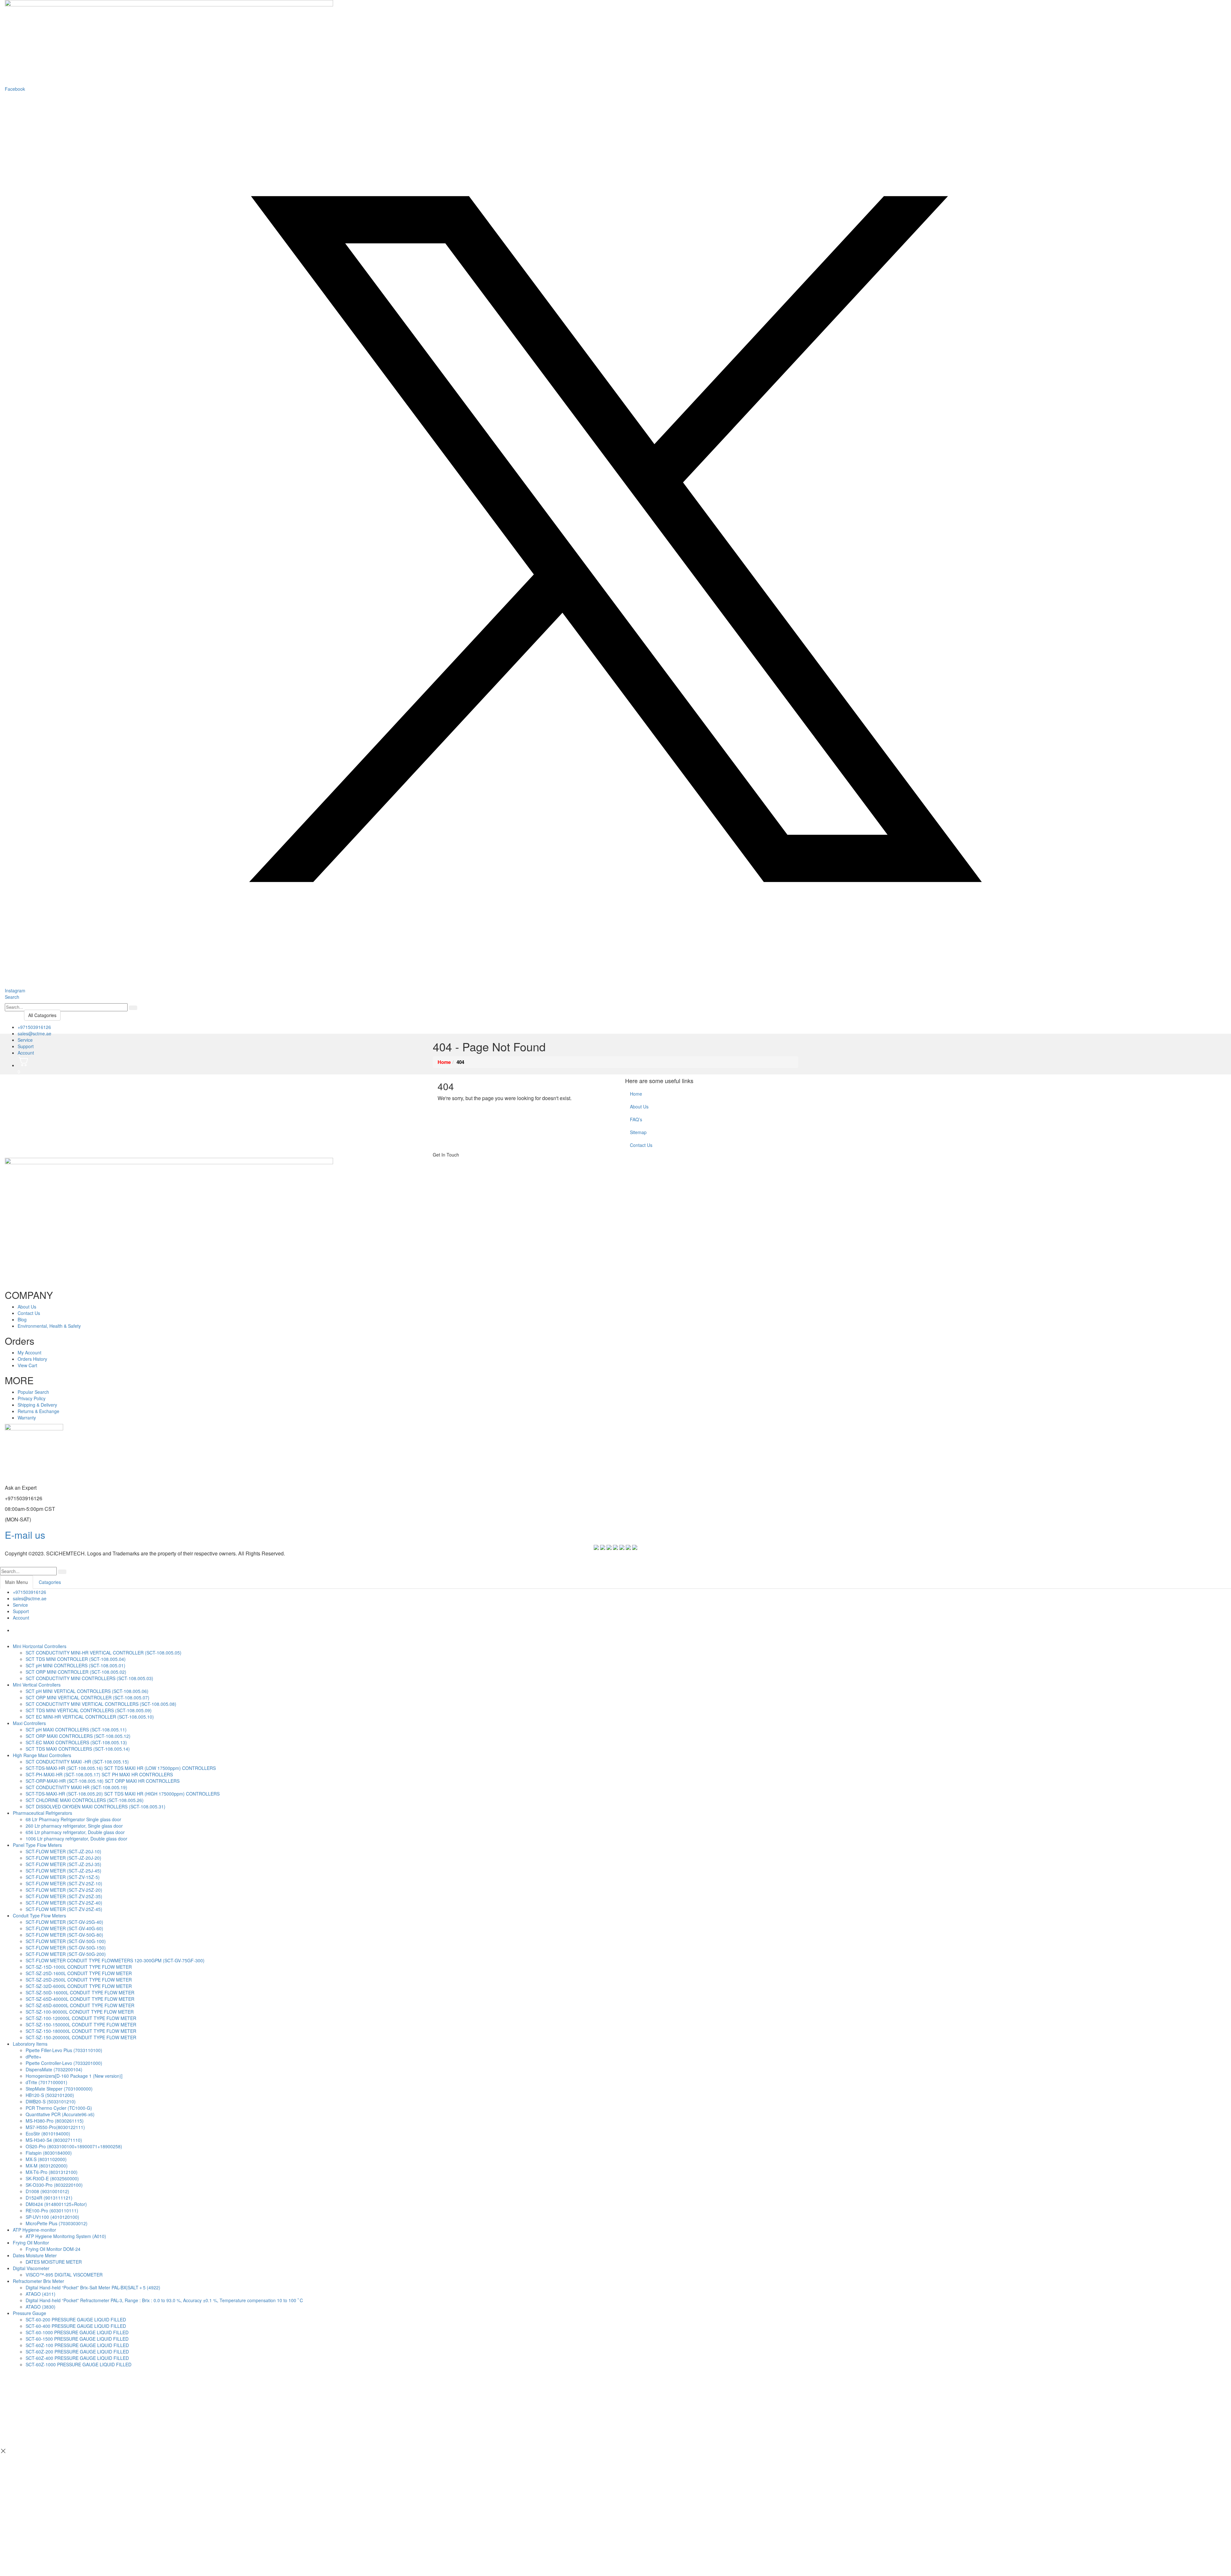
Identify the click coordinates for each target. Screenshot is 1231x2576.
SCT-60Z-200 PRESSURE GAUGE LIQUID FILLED (77, 2352)
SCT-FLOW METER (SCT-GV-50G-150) (66, 1948)
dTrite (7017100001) (46, 2082)
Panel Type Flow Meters (37, 1845)
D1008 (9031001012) (47, 2191)
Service (25, 1040)
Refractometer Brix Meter (38, 2281)
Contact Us (641, 1145)
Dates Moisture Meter (35, 2255)
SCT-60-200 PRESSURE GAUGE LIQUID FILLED (76, 2319)
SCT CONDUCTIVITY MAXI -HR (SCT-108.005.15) (77, 1762)
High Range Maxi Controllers (42, 1755)
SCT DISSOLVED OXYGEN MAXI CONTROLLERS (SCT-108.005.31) (96, 1806)
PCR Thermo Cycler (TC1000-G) (59, 2108)
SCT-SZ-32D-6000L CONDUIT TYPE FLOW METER (79, 1986)
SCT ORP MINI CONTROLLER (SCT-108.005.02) (76, 1672)
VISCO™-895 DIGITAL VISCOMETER (64, 2275)
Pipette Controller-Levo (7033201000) (64, 2063)
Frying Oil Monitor (31, 2243)
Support (26, 1046)
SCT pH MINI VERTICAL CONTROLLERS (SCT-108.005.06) (87, 1691)
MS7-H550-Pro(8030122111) (55, 2127)
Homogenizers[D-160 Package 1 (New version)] (74, 2076)
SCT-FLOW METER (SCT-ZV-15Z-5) (63, 1877)
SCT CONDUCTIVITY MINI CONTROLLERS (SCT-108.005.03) (89, 1678)
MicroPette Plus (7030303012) (57, 2223)
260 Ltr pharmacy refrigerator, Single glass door (74, 1826)
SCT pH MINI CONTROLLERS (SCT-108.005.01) (75, 1665)
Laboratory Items (30, 2044)
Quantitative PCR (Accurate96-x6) (60, 2114)
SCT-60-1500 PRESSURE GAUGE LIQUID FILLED (77, 2339)
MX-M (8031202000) (47, 2166)
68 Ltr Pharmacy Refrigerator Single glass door (73, 1819)
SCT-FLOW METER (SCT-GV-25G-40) (64, 1922)
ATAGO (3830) (41, 2307)
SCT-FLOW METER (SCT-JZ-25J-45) (63, 1871)
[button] (12, 997)
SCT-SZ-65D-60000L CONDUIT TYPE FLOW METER (80, 2005)
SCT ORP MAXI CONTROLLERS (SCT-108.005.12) (78, 1736)
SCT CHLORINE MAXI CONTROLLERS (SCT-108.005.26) (85, 1800)
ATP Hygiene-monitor (34, 2230)
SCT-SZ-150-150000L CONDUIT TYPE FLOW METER (81, 2025)
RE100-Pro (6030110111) (52, 2210)
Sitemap (638, 1132)
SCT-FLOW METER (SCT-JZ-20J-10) (63, 1851)
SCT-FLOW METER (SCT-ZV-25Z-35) (64, 1896)
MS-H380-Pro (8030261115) (55, 2121)
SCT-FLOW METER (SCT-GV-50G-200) (66, 1954)
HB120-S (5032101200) (50, 2095)
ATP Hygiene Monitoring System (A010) (66, 2236)
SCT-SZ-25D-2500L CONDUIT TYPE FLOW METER (79, 1980)
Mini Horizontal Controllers (40, 1646)
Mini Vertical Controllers (37, 1685)
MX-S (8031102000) (46, 2159)
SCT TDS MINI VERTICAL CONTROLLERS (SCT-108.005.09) (89, 1710)
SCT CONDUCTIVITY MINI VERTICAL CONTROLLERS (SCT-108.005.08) (101, 1704)
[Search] (133, 1008)
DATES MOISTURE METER (54, 2262)
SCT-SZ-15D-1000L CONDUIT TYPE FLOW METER (79, 1967)
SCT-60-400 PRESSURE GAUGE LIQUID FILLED (76, 2326)
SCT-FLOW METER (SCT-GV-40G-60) (64, 1928)
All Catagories (42, 1015)
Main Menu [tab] (17, 1582)
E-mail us (25, 1535)
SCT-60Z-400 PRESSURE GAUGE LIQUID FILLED (77, 2358)
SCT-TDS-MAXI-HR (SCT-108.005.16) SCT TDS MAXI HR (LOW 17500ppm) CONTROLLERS (121, 1768)
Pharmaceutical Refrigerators (42, 1813)
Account (26, 1053)
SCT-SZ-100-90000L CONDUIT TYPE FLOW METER (80, 2012)
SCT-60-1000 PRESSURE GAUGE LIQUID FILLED (77, 2332)
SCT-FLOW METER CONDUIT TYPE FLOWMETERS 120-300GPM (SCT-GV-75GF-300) (115, 1960)
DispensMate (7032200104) (54, 2069)
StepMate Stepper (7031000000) (59, 2089)
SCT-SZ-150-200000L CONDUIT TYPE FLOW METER (81, 2037)
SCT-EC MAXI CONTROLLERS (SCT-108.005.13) (76, 1742)
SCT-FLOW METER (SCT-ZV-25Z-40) (64, 1903)
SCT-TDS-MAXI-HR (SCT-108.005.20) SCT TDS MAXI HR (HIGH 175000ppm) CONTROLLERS (123, 1794)
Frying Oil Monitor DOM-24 (53, 2249)
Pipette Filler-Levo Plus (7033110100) (64, 2050)
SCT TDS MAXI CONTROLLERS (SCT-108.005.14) (78, 1749)
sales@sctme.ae (34, 1033)
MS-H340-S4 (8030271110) (54, 2140)
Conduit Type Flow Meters (39, 1915)
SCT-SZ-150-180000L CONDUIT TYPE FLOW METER (81, 2031)
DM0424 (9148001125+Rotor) (56, 2204)
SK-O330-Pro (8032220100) (54, 2185)
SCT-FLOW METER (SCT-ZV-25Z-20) (64, 1890)
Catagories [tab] (50, 1582)
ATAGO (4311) (41, 2294)
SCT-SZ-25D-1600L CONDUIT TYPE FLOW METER (79, 1973)
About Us (639, 1107)
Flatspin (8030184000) (49, 2153)
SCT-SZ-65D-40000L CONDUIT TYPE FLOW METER (80, 1999)
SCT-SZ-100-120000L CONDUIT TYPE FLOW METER (81, 2018)
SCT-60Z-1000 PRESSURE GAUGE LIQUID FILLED (79, 2364)
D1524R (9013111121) (49, 2198)
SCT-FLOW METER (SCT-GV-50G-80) (64, 1935)
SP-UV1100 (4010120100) (52, 2217)
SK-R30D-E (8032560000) (52, 2178)
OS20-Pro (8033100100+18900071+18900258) (74, 2146)
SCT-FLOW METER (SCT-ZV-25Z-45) (64, 1909)
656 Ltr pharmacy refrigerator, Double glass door (75, 1832)
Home (636, 1094)
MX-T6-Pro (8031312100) (52, 2172)
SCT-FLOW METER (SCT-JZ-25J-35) (63, 1864)
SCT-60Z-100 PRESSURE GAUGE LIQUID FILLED (77, 2345)
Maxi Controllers (29, 1723)
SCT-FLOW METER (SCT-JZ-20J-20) (63, 1858)
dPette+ (33, 2057)
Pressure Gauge (29, 2313)
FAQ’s (636, 1119)
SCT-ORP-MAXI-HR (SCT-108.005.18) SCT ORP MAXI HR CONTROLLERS (103, 1781)
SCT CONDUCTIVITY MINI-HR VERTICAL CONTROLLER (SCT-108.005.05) (104, 1653)
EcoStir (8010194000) (48, 2134)
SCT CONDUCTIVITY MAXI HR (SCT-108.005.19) (76, 1787)
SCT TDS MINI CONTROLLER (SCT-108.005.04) (76, 1659)
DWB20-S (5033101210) (51, 2101)
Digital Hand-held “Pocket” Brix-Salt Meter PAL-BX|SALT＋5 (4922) (93, 2287)
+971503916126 (34, 1027)
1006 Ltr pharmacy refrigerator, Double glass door (76, 1839)
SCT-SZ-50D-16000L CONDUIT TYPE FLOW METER (80, 1992)
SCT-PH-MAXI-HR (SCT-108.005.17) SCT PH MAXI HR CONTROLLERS (99, 1774)
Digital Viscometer (31, 2268)
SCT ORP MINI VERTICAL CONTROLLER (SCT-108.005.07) (88, 1697)
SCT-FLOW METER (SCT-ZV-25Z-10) (64, 1883)
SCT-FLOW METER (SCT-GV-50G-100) (66, 1941)
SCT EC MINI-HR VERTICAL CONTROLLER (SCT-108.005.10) (90, 1717)
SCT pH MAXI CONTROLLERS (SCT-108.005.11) (76, 1730)
